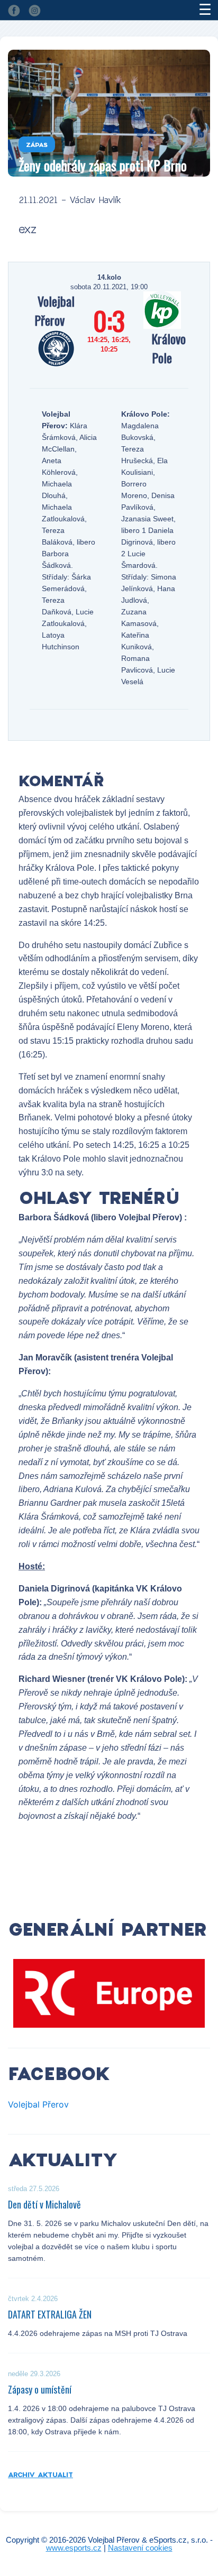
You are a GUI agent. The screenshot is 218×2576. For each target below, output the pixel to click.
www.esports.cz (74, 2548)
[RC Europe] (109, 1993)
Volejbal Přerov (38, 2104)
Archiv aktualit (40, 2474)
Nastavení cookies (140, 2548)
